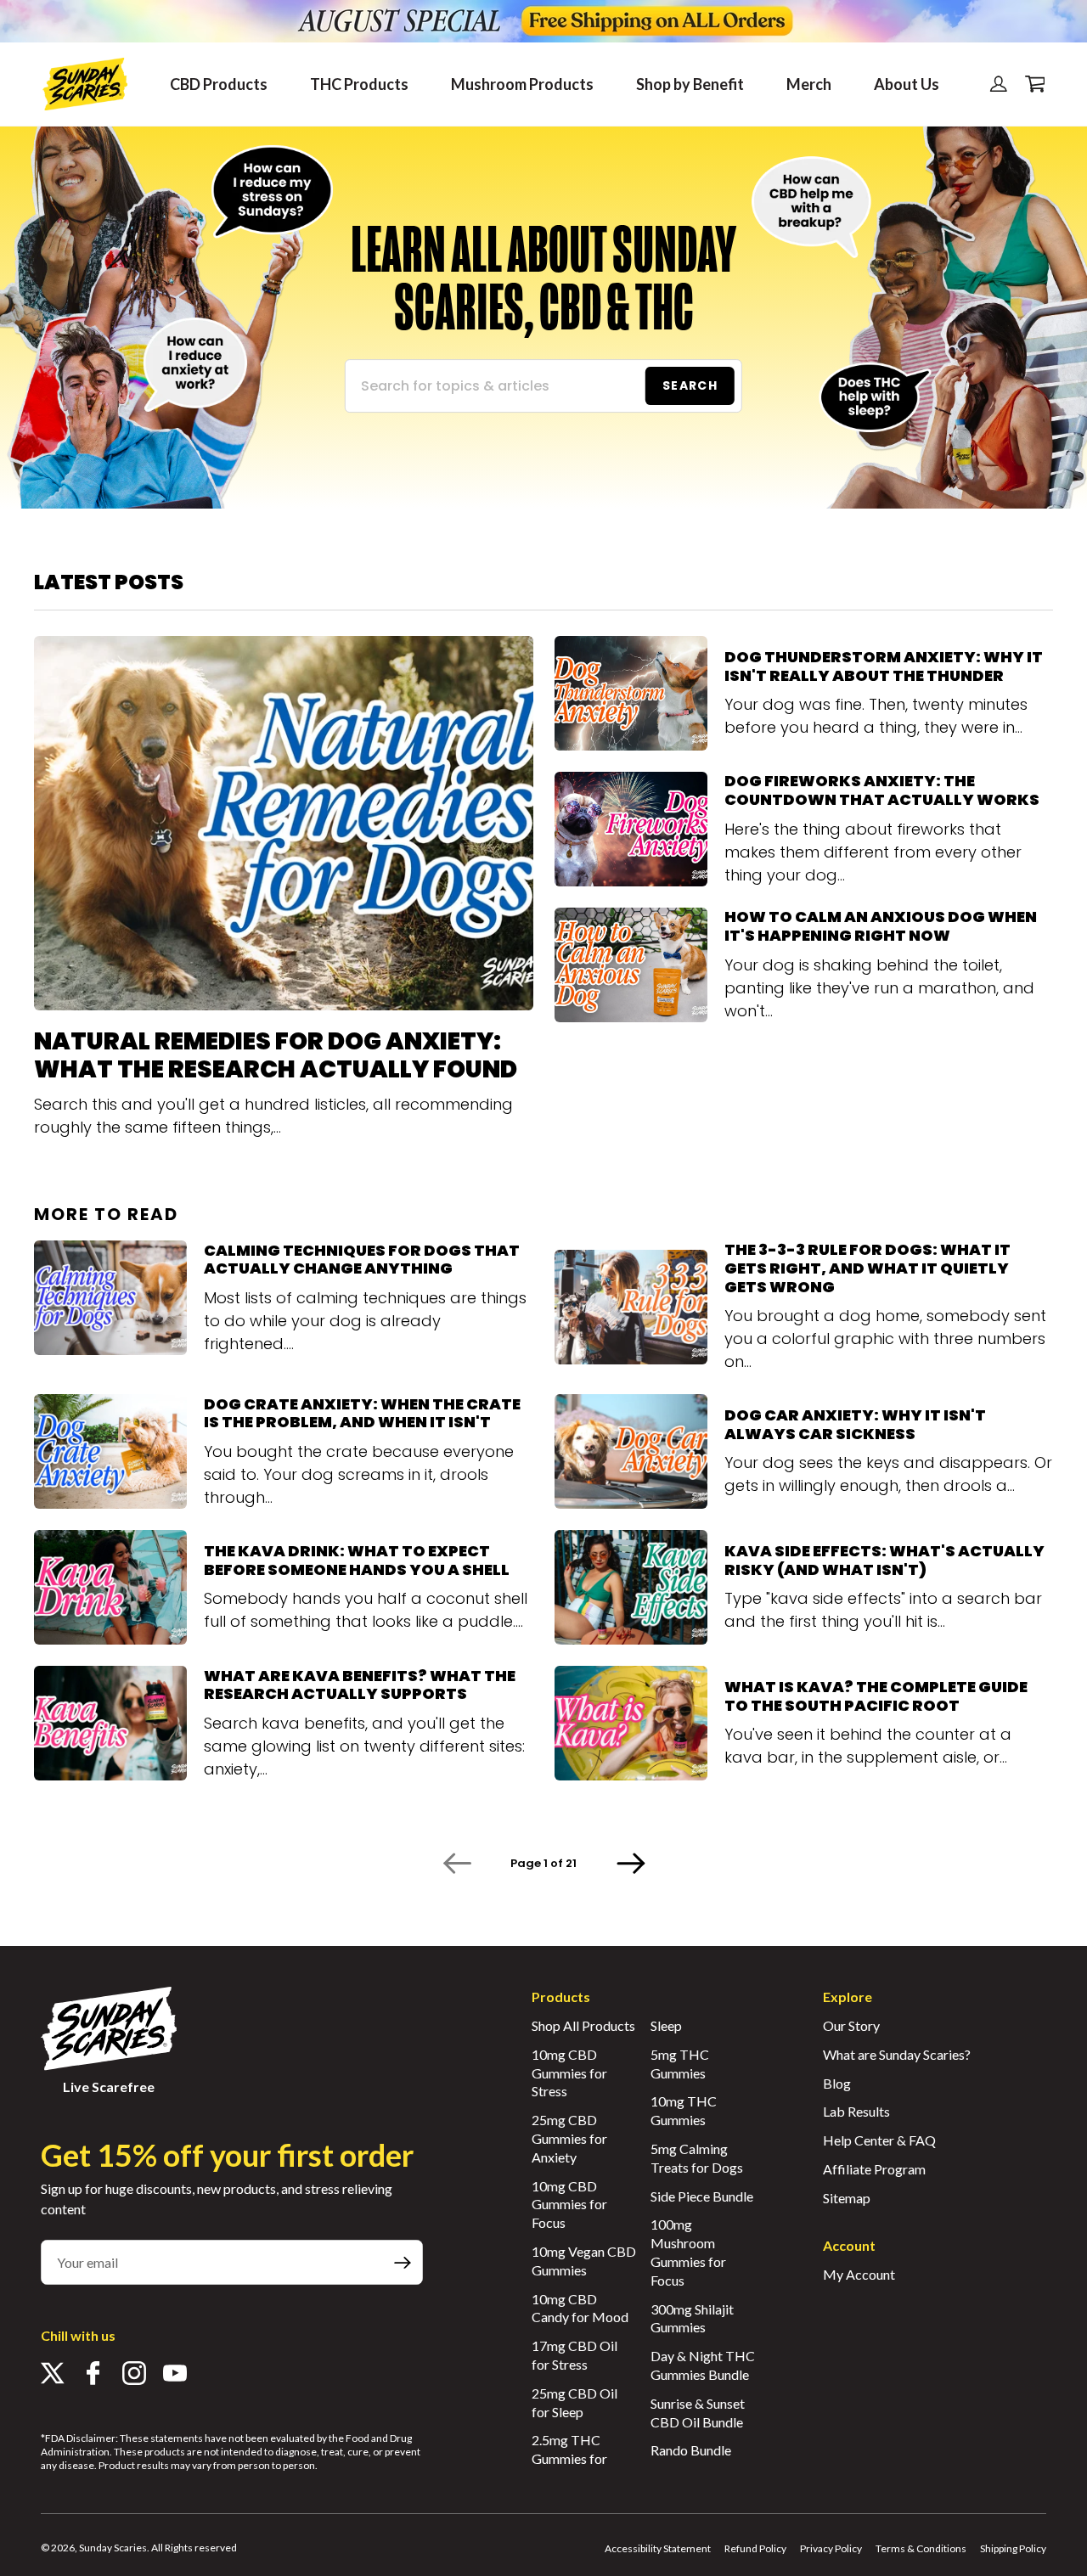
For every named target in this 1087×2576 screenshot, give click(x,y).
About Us (907, 84)
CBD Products (219, 84)
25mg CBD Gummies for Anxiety (569, 2138)
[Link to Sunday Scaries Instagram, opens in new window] (134, 2376)
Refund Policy (755, 2548)
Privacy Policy (831, 2548)
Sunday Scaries (113, 2548)
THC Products (359, 84)
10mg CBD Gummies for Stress (569, 2073)
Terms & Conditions (921, 2548)
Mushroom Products (522, 84)
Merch (809, 84)
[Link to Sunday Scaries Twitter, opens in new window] (53, 2376)
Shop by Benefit (690, 84)
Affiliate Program (874, 2169)
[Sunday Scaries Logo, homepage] (85, 84)
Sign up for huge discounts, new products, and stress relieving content (217, 2199)
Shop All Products (583, 2025)
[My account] (999, 84)
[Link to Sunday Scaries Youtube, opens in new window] (175, 2376)
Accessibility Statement (658, 2548)
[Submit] (403, 2262)
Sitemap (847, 2198)
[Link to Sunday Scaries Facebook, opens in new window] (93, 2376)
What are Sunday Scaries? (897, 2054)
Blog (837, 2083)
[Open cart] (1031, 84)
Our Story (851, 2025)
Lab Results (856, 2111)
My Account (859, 2274)
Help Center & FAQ (879, 2140)
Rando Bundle (691, 2450)
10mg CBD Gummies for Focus (569, 2205)
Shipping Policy (1013, 2548)
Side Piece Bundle (702, 2196)
